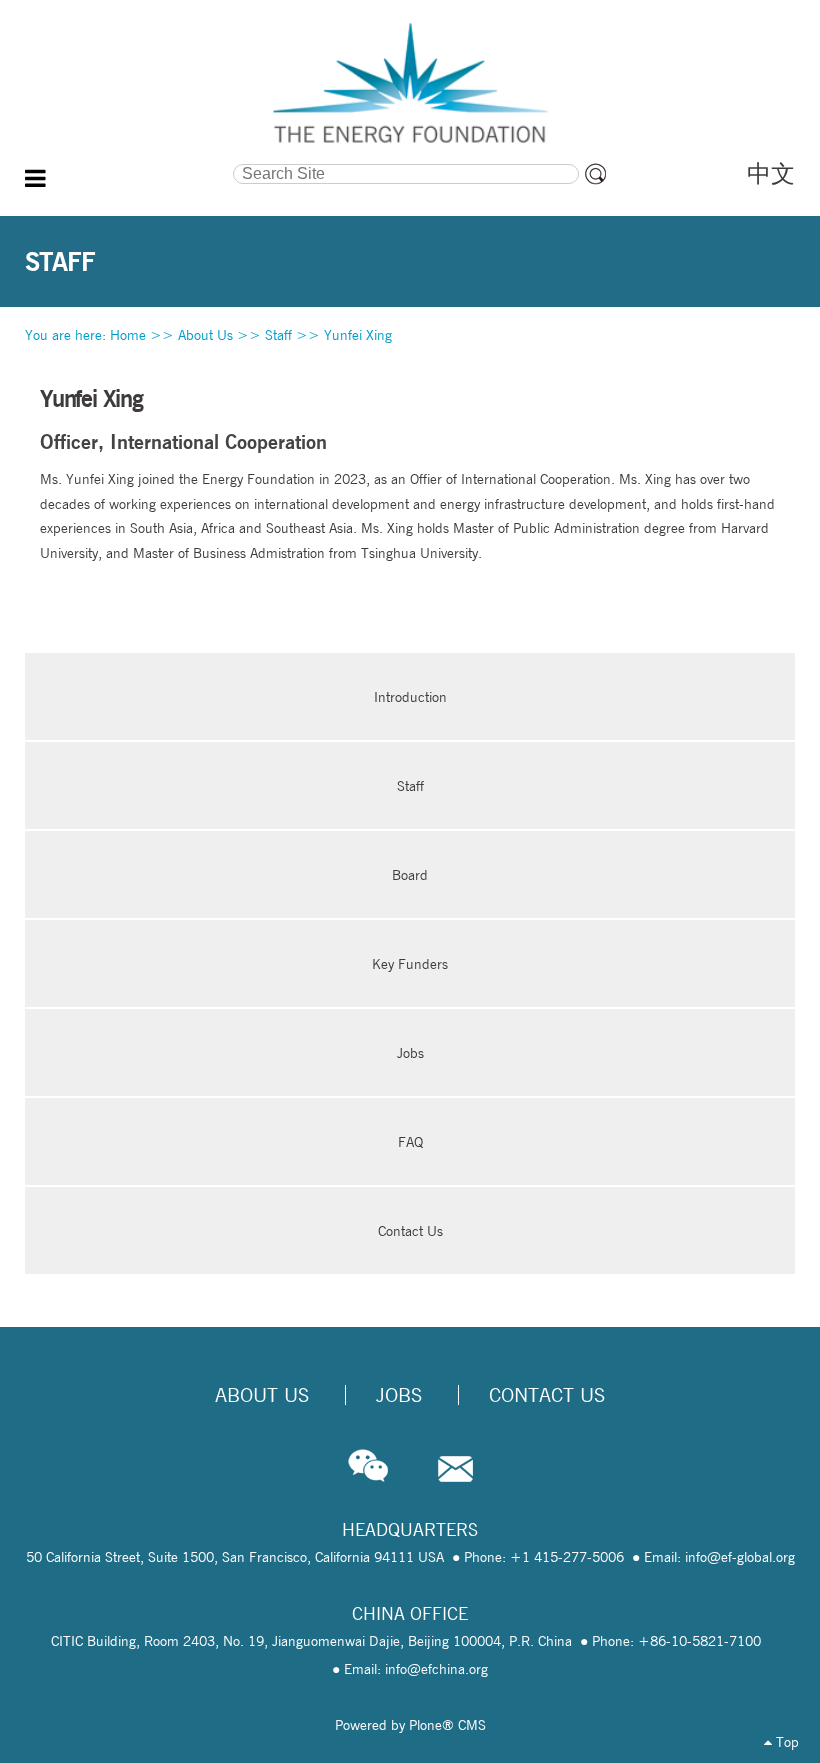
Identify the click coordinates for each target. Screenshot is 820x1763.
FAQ (410, 1142)
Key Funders (410, 964)
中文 (771, 173)
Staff (278, 335)
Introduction (410, 697)
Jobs (410, 1053)
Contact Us (410, 1231)
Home (128, 335)
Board (410, 875)
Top (785, 1742)
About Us (205, 335)
